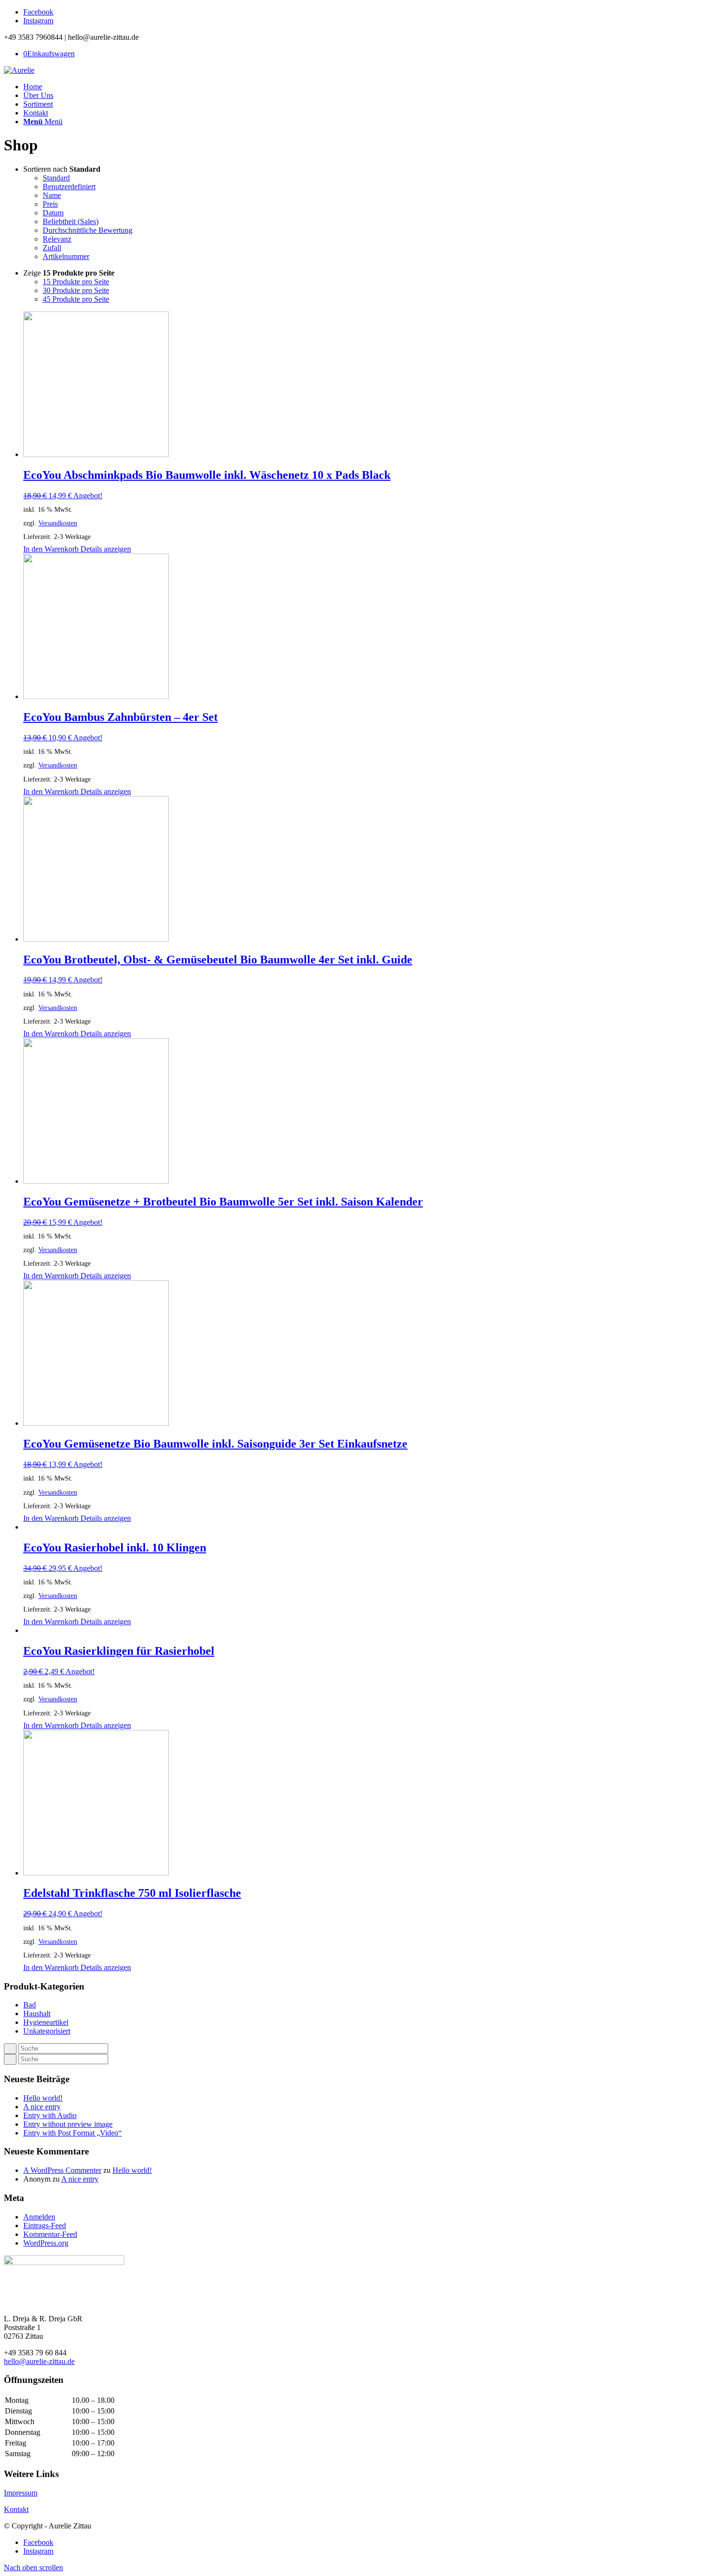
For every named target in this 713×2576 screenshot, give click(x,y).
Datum (53, 213)
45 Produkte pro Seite (76, 299)
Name (52, 195)
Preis (50, 204)
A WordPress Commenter (62, 2170)
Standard (56, 178)
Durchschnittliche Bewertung (88, 230)
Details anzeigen (105, 549)
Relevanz (57, 239)
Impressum (21, 2493)
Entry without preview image (68, 2124)
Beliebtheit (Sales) (71, 221)
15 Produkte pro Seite (76, 282)
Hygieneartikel (46, 2022)
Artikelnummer (66, 256)
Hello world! (43, 2098)
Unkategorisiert (47, 2031)
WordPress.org (46, 2243)
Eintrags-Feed (45, 2225)
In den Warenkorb (51, 549)
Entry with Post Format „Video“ (73, 2133)
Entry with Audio (50, 2115)
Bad (30, 2005)
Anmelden (39, 2217)
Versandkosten (58, 523)
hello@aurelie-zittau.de (39, 2361)
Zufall (52, 248)
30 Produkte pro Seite (76, 290)
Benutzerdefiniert (69, 187)
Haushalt (37, 2014)
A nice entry (42, 2107)
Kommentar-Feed (50, 2234)
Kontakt (16, 2509)
